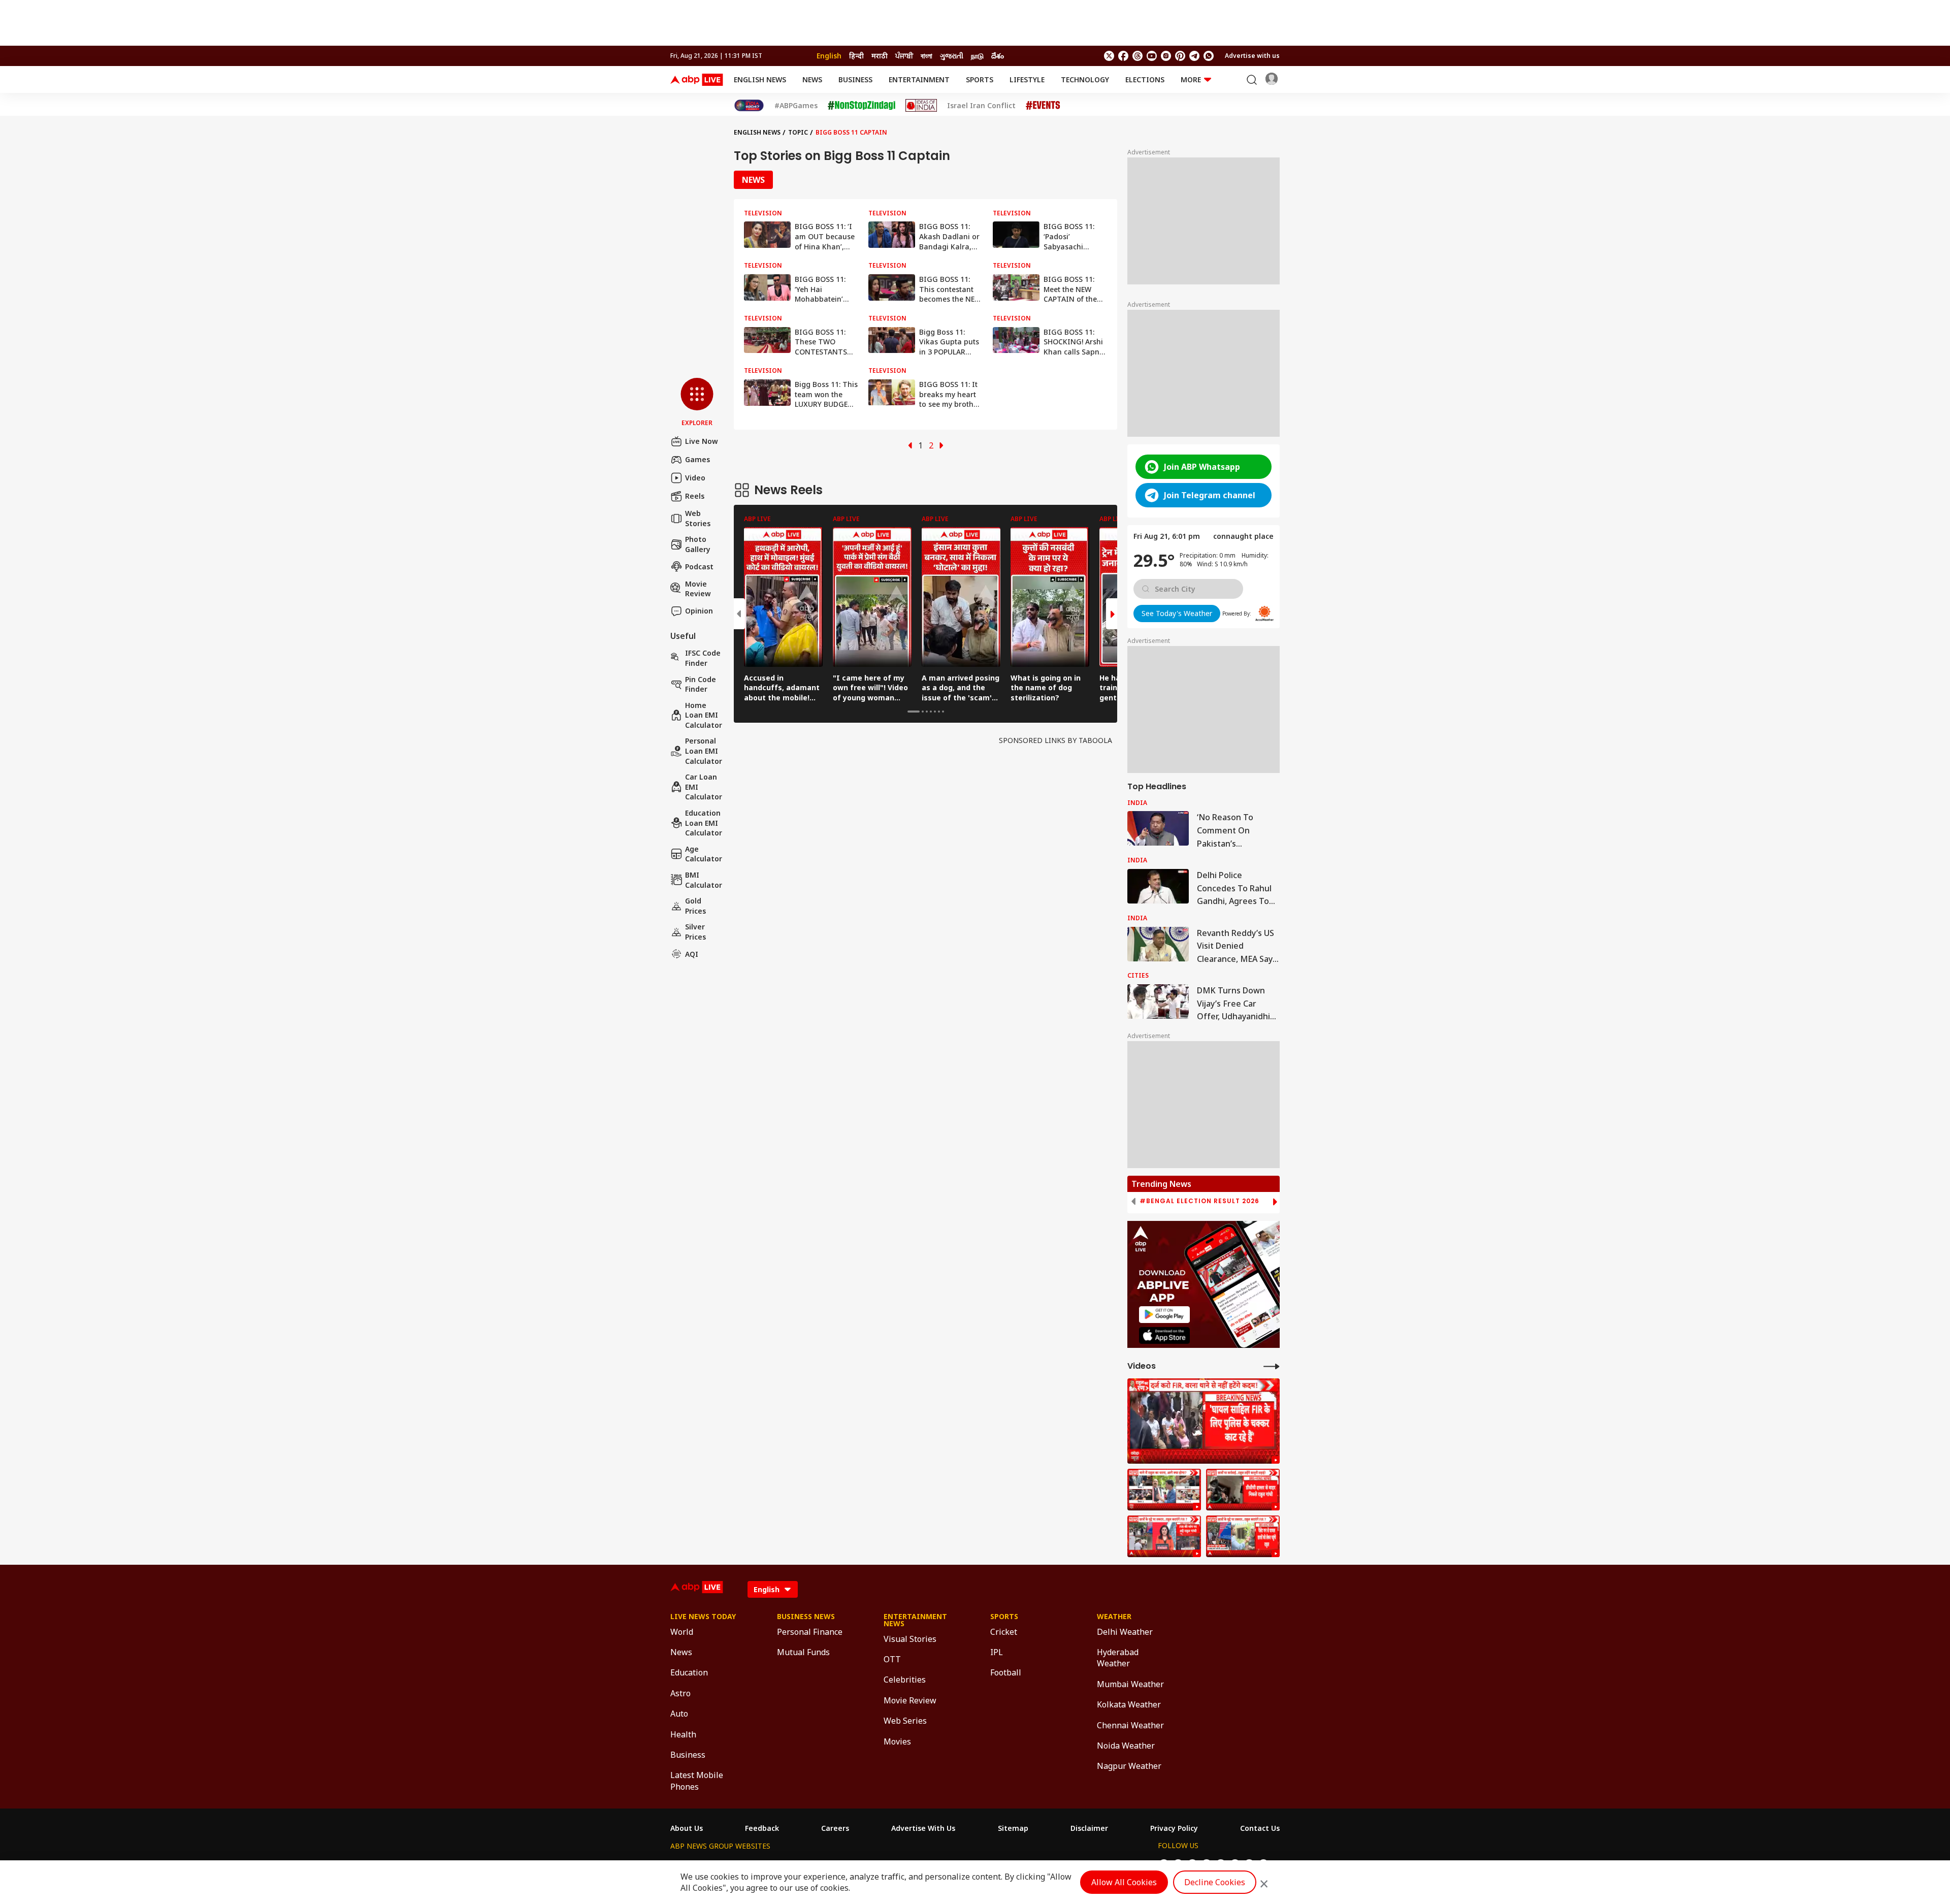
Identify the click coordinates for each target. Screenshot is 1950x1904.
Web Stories (698, 518)
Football (1006, 1672)
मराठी (880, 56)
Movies (897, 1741)
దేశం (998, 56)
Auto (679, 1714)
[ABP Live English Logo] (697, 80)
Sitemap (1013, 1828)
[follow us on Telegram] (1194, 56)
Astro (680, 1693)
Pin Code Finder (701, 684)
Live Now (702, 441)
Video (695, 478)
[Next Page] (941, 445)
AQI (692, 954)
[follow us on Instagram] (1166, 56)
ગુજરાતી (952, 56)
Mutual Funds (803, 1652)
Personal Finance (810, 1632)
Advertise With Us (923, 1828)
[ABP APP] (1164, 1315)
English (829, 56)
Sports (980, 79)
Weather (1114, 1617)
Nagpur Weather (1129, 1766)
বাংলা (927, 56)
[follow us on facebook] (1123, 56)
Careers (835, 1828)
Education (689, 1672)
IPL (997, 1652)
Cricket (1004, 1632)
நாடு (977, 56)
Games (697, 459)
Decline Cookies (1215, 1882)
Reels (695, 496)
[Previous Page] (910, 445)
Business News (806, 1617)
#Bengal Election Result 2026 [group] (1199, 1201)
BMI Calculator (704, 880)
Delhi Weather (1125, 1632)
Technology (1085, 79)
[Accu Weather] (1264, 614)
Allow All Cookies (1124, 1882)
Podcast (699, 567)
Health (683, 1734)
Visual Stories (910, 1639)
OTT (892, 1659)
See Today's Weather (1177, 613)
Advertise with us (1252, 56)
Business (855, 79)
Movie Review (698, 588)
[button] (697, 403)
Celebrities (905, 1680)
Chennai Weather (1130, 1725)
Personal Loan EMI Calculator (704, 751)
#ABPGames (796, 106)
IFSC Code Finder (703, 658)
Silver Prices (695, 932)
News (812, 79)
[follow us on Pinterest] (1180, 56)
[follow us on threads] (1137, 56)
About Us (687, 1828)
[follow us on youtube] (1152, 56)
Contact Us (1260, 1828)
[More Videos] (1272, 1366)
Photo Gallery (698, 544)
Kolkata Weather (1129, 1704)
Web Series (905, 1721)
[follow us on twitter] (1109, 56)
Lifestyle (1027, 79)
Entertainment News (915, 1620)
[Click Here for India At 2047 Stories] (749, 105)
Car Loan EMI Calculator (704, 787)
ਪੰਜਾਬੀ (904, 56)
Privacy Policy (1174, 1828)
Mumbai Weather (1130, 1684)
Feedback (762, 1828)
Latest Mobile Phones (697, 1781)
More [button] (1191, 79)
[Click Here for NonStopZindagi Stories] (862, 106)
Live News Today (703, 1617)
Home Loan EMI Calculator (704, 715)
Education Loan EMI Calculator (704, 823)
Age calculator (704, 854)
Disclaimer (1089, 1828)
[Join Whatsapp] (1209, 56)
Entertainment (919, 79)
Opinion (699, 611)
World (682, 1632)
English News (760, 79)
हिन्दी (856, 56)
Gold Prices (695, 906)
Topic (798, 132)
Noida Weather (1126, 1746)
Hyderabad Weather (1118, 1658)
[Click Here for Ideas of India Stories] (921, 105)
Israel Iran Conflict (981, 106)
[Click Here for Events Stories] (1043, 105)
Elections (1145, 79)
